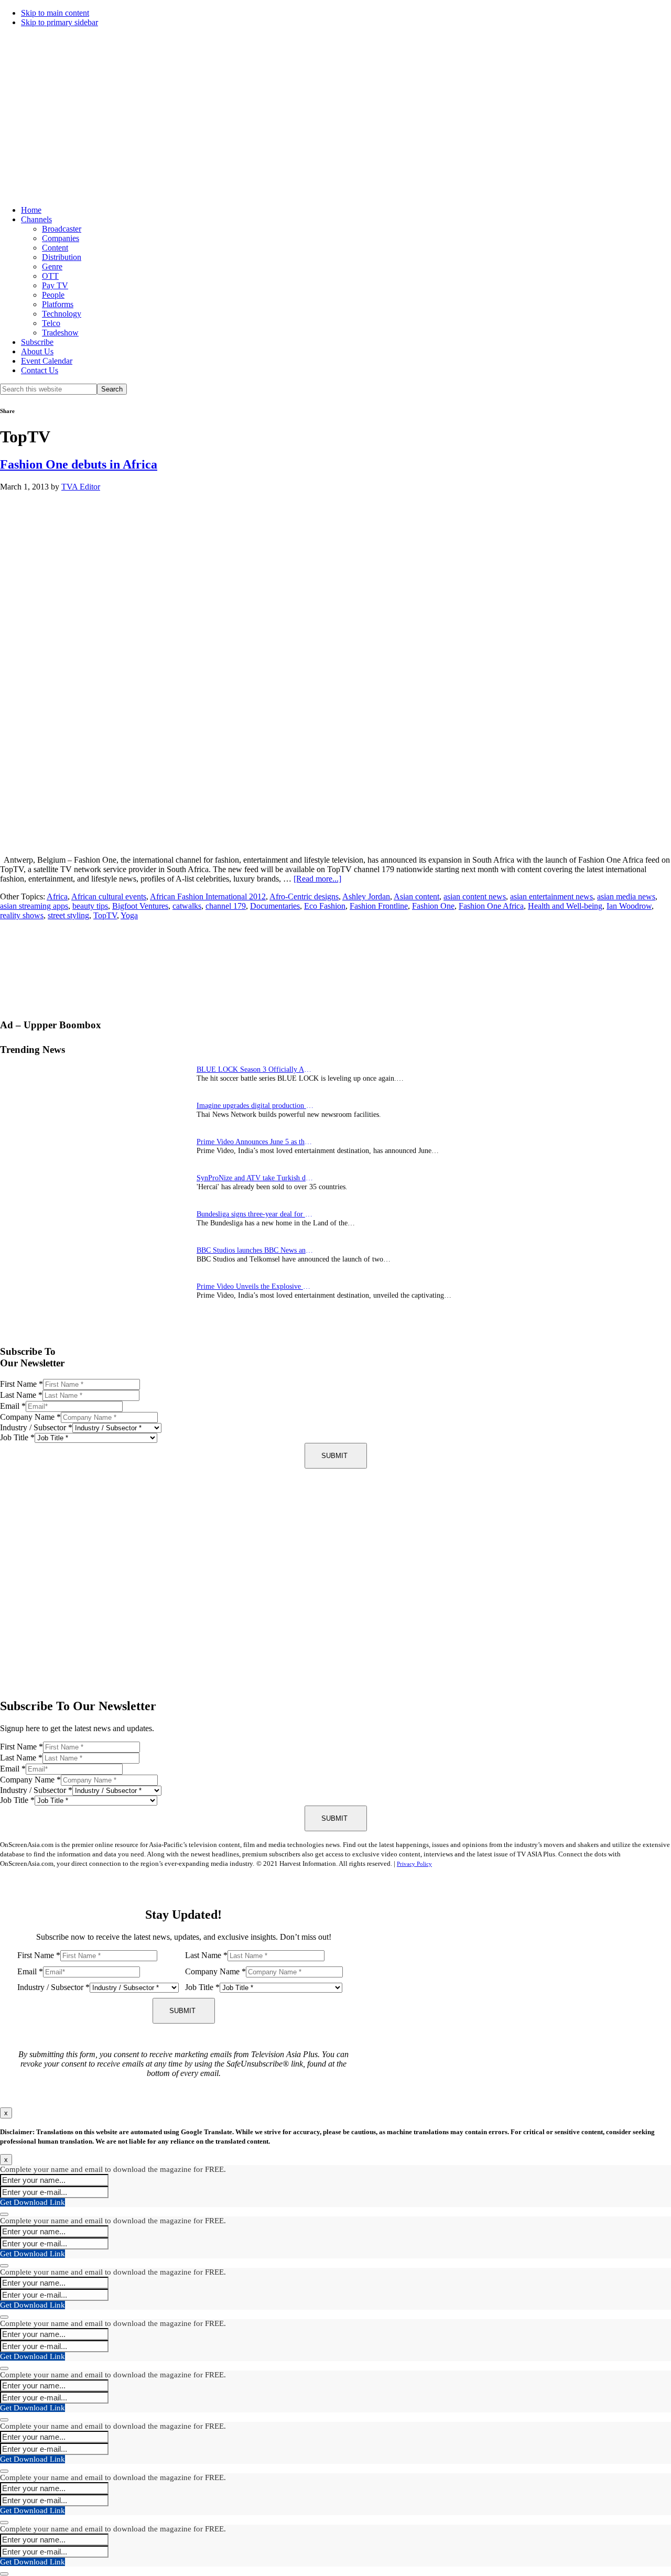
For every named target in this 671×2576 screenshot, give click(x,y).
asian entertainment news (551, 896)
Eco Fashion (325, 906)
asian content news (475, 896)
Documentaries (275, 906)
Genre (52, 267)
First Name (21, 1384)
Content (55, 248)
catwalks (187, 906)
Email (13, 1406)
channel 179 (226, 906)
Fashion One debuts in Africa (79, 464)
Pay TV (55, 285)
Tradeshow (60, 333)
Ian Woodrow (629, 906)
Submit (334, 1456)
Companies (61, 238)
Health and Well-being (565, 906)
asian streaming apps (34, 906)
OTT (50, 276)
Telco (51, 323)
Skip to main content (55, 13)
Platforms (58, 304)
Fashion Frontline (379, 906)
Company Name (30, 1417)
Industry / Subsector (36, 1427)
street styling (68, 915)
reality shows (22, 915)
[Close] (4, 2214)
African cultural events (109, 896)
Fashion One (433, 906)
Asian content (416, 896)
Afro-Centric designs (304, 896)
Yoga (129, 915)
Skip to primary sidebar (59, 22)
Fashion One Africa (491, 906)
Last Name (21, 1395)
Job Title (17, 1437)
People (53, 295)
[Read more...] (317, 879)
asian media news (626, 896)
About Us (37, 351)
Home (31, 210)
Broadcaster (62, 229)
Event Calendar (47, 361)
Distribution (62, 257)
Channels (36, 219)
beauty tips (90, 906)
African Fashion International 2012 (208, 896)
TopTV (105, 915)
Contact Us (40, 370)
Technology (62, 314)
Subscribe (37, 342)
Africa (57, 896)
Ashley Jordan (366, 896)
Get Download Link (33, 2202)
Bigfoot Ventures (140, 906)
